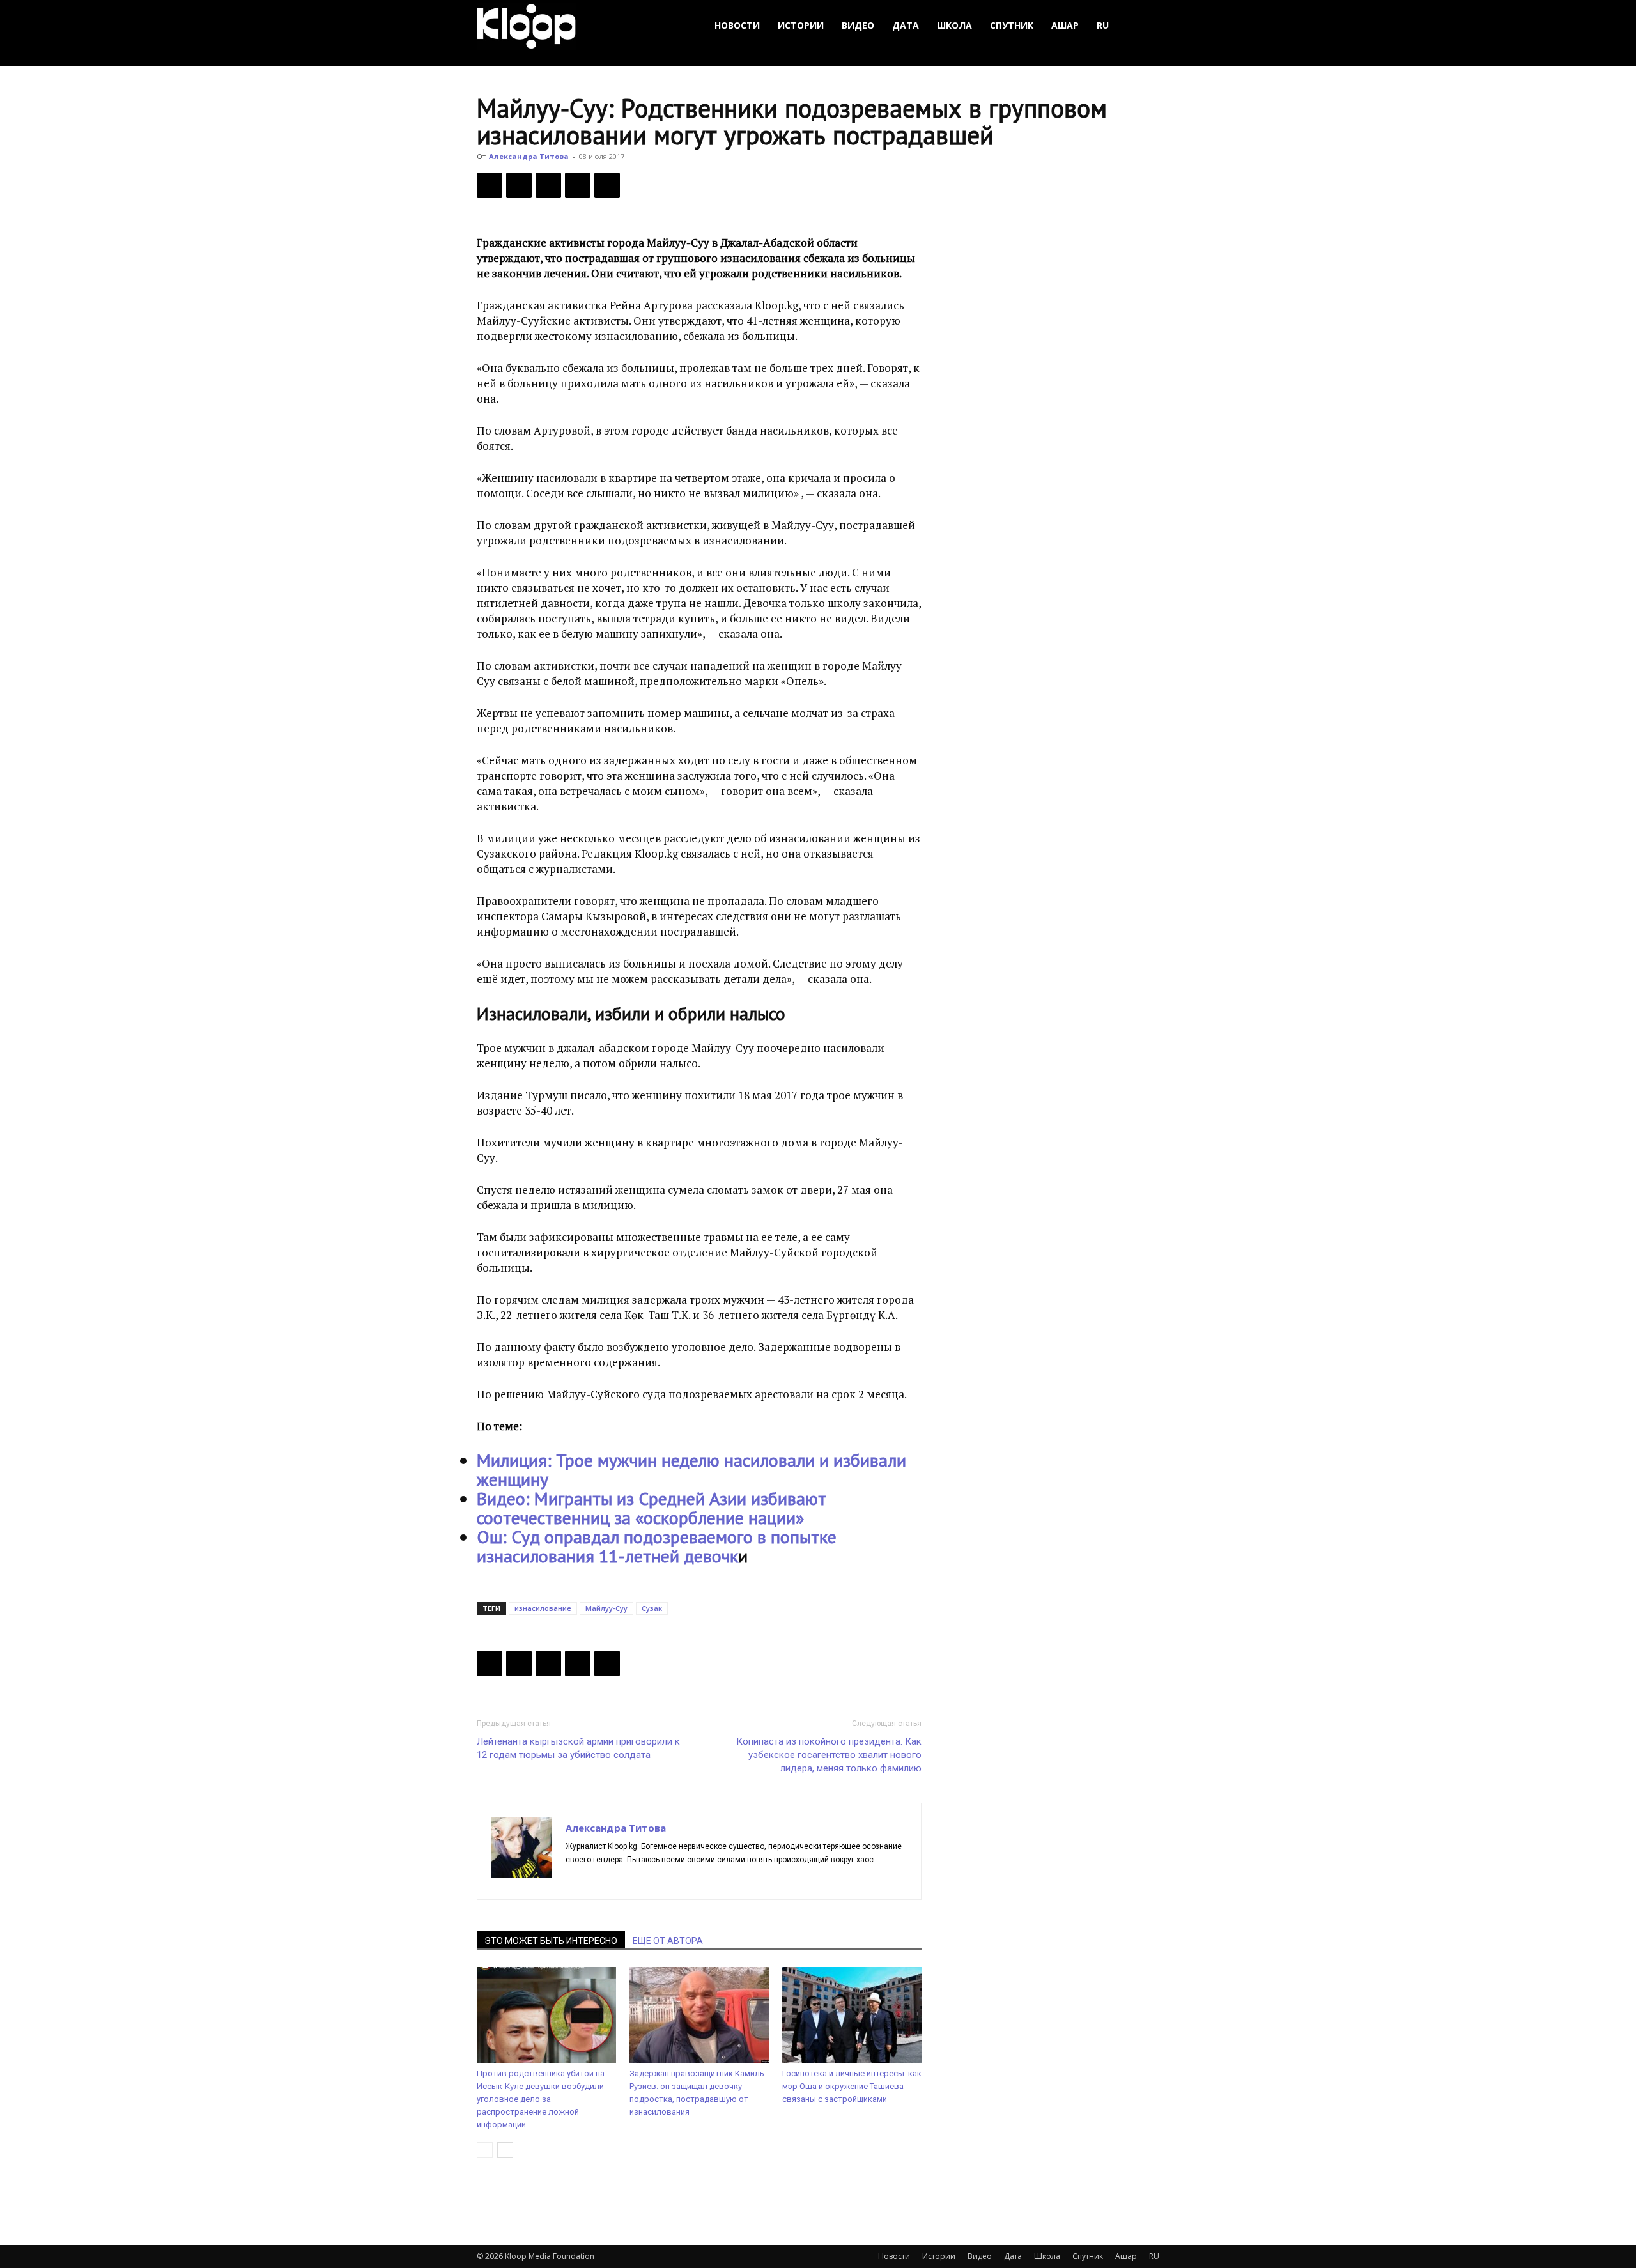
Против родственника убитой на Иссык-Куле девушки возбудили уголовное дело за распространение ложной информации (541, 2099)
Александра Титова (529, 156)
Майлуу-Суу (606, 1608)
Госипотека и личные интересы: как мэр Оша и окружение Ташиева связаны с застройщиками (852, 2086)
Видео (858, 25)
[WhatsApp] (607, 185)
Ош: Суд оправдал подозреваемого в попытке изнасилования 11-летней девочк (657, 1546)
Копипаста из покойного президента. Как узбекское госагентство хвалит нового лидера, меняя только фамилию (829, 1755)
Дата (906, 25)
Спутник (1012, 25)
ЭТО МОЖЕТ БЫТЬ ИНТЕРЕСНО (551, 1941)
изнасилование (543, 1608)
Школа (954, 25)
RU (1103, 25)
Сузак (652, 1608)
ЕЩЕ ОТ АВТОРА (668, 1941)
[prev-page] (485, 2150)
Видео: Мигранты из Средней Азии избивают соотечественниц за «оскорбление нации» (652, 1508)
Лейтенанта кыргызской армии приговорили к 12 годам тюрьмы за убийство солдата (578, 1748)
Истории (801, 25)
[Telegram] (578, 185)
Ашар (1065, 25)
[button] (1144, 26)
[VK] (548, 185)
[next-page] (505, 2150)
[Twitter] (519, 185)
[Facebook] (490, 185)
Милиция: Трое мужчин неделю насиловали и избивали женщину (691, 1470)
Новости (737, 25)
